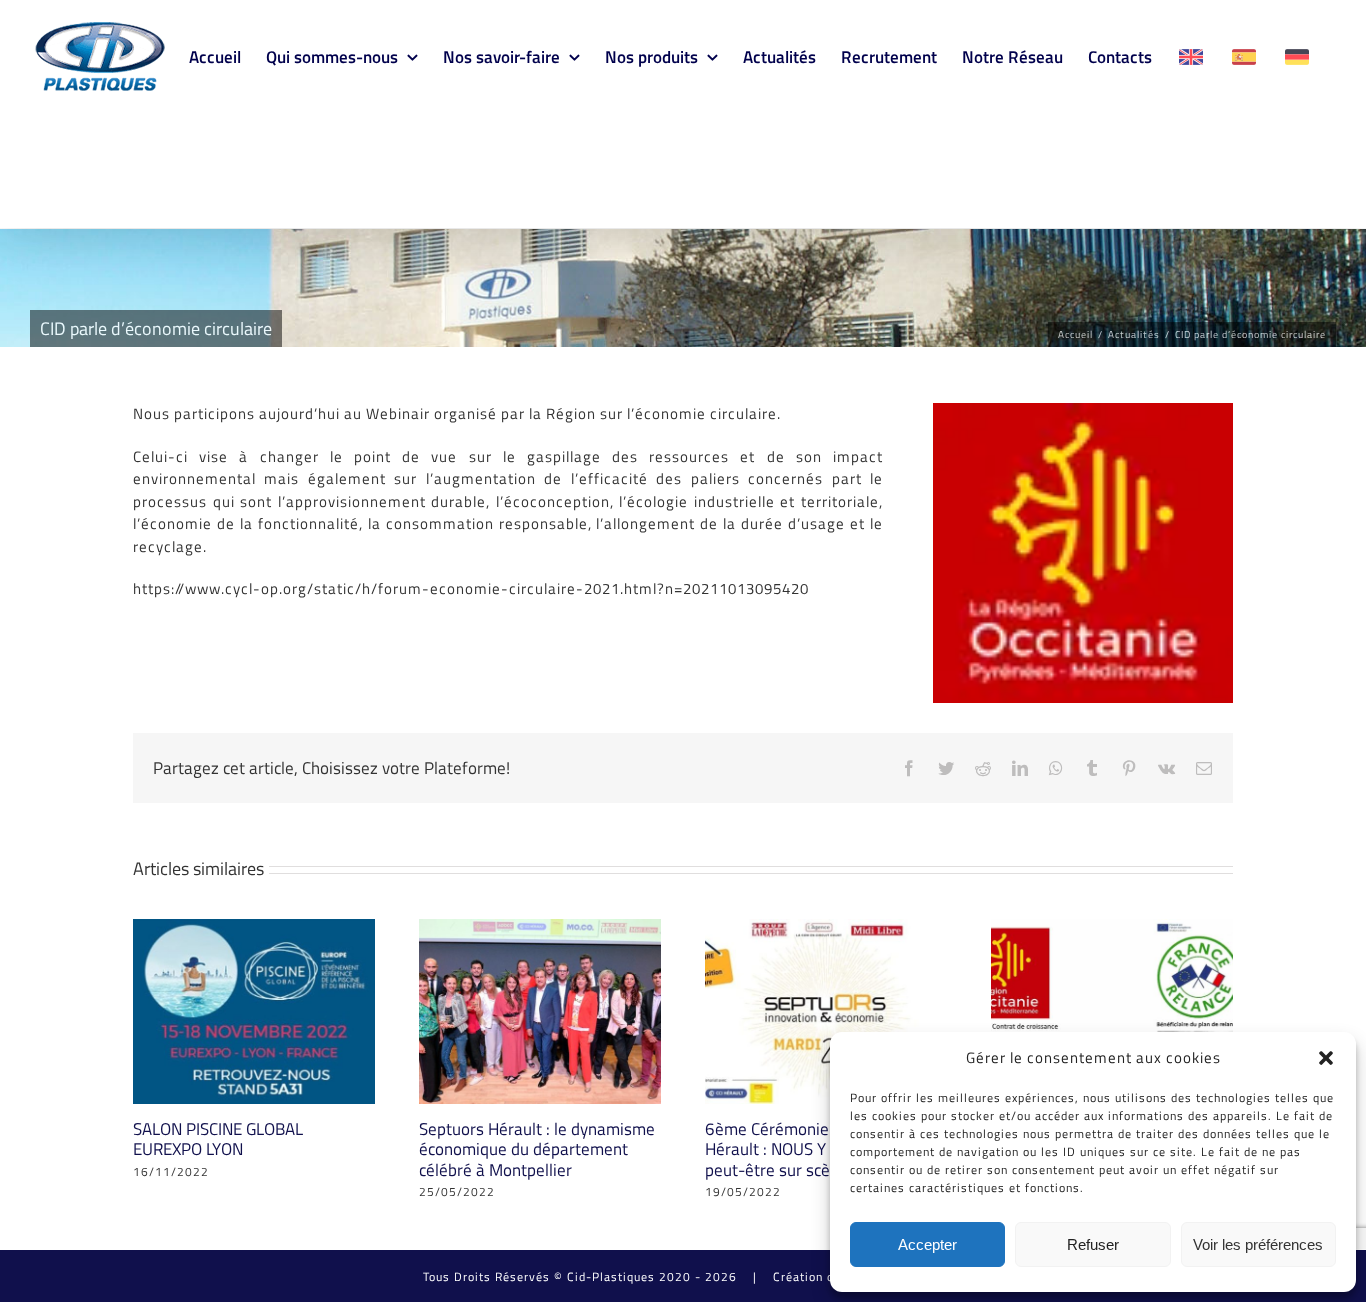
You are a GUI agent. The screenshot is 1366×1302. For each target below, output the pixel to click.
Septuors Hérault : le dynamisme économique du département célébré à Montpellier (537, 1149)
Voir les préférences (1258, 1244)
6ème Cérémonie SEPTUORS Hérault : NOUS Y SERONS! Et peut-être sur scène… (808, 1149)
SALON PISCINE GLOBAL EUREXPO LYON (218, 1139)
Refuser (1093, 1244)
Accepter (927, 1244)
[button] (1326, 1058)
